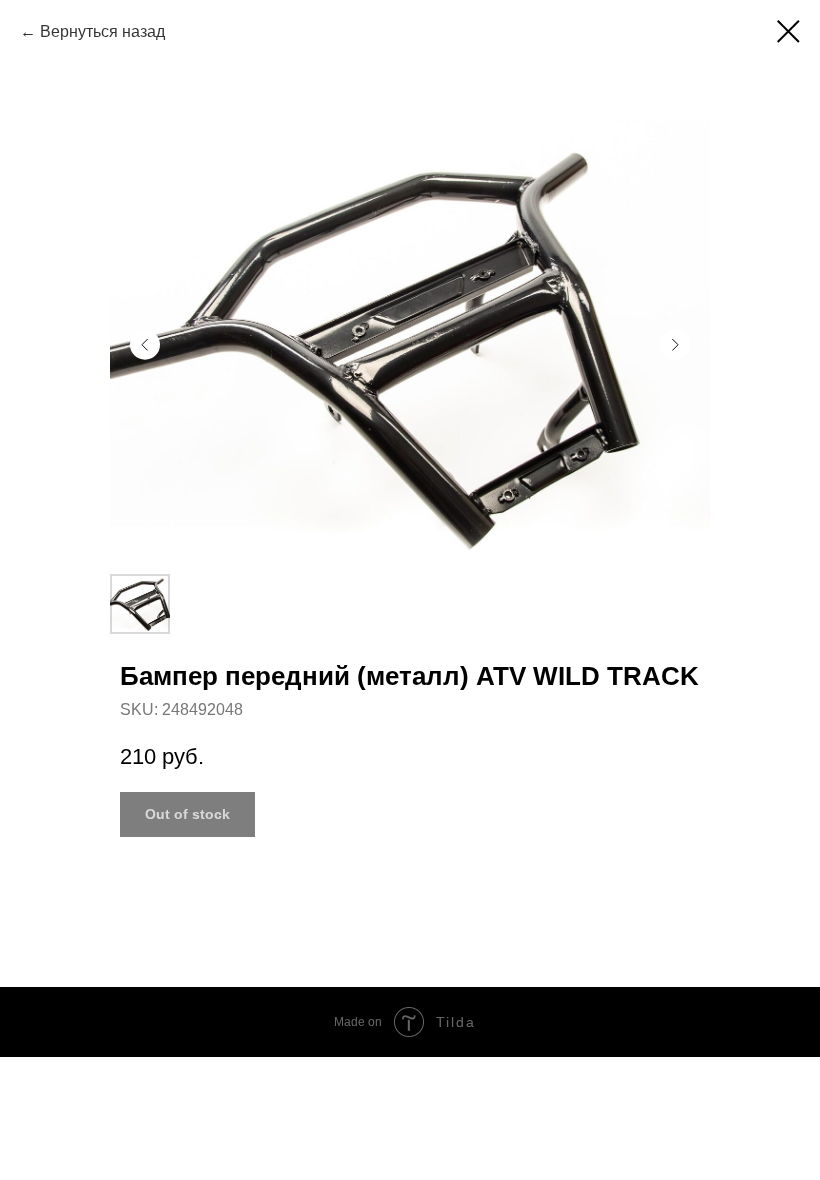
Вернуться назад (102, 31)
